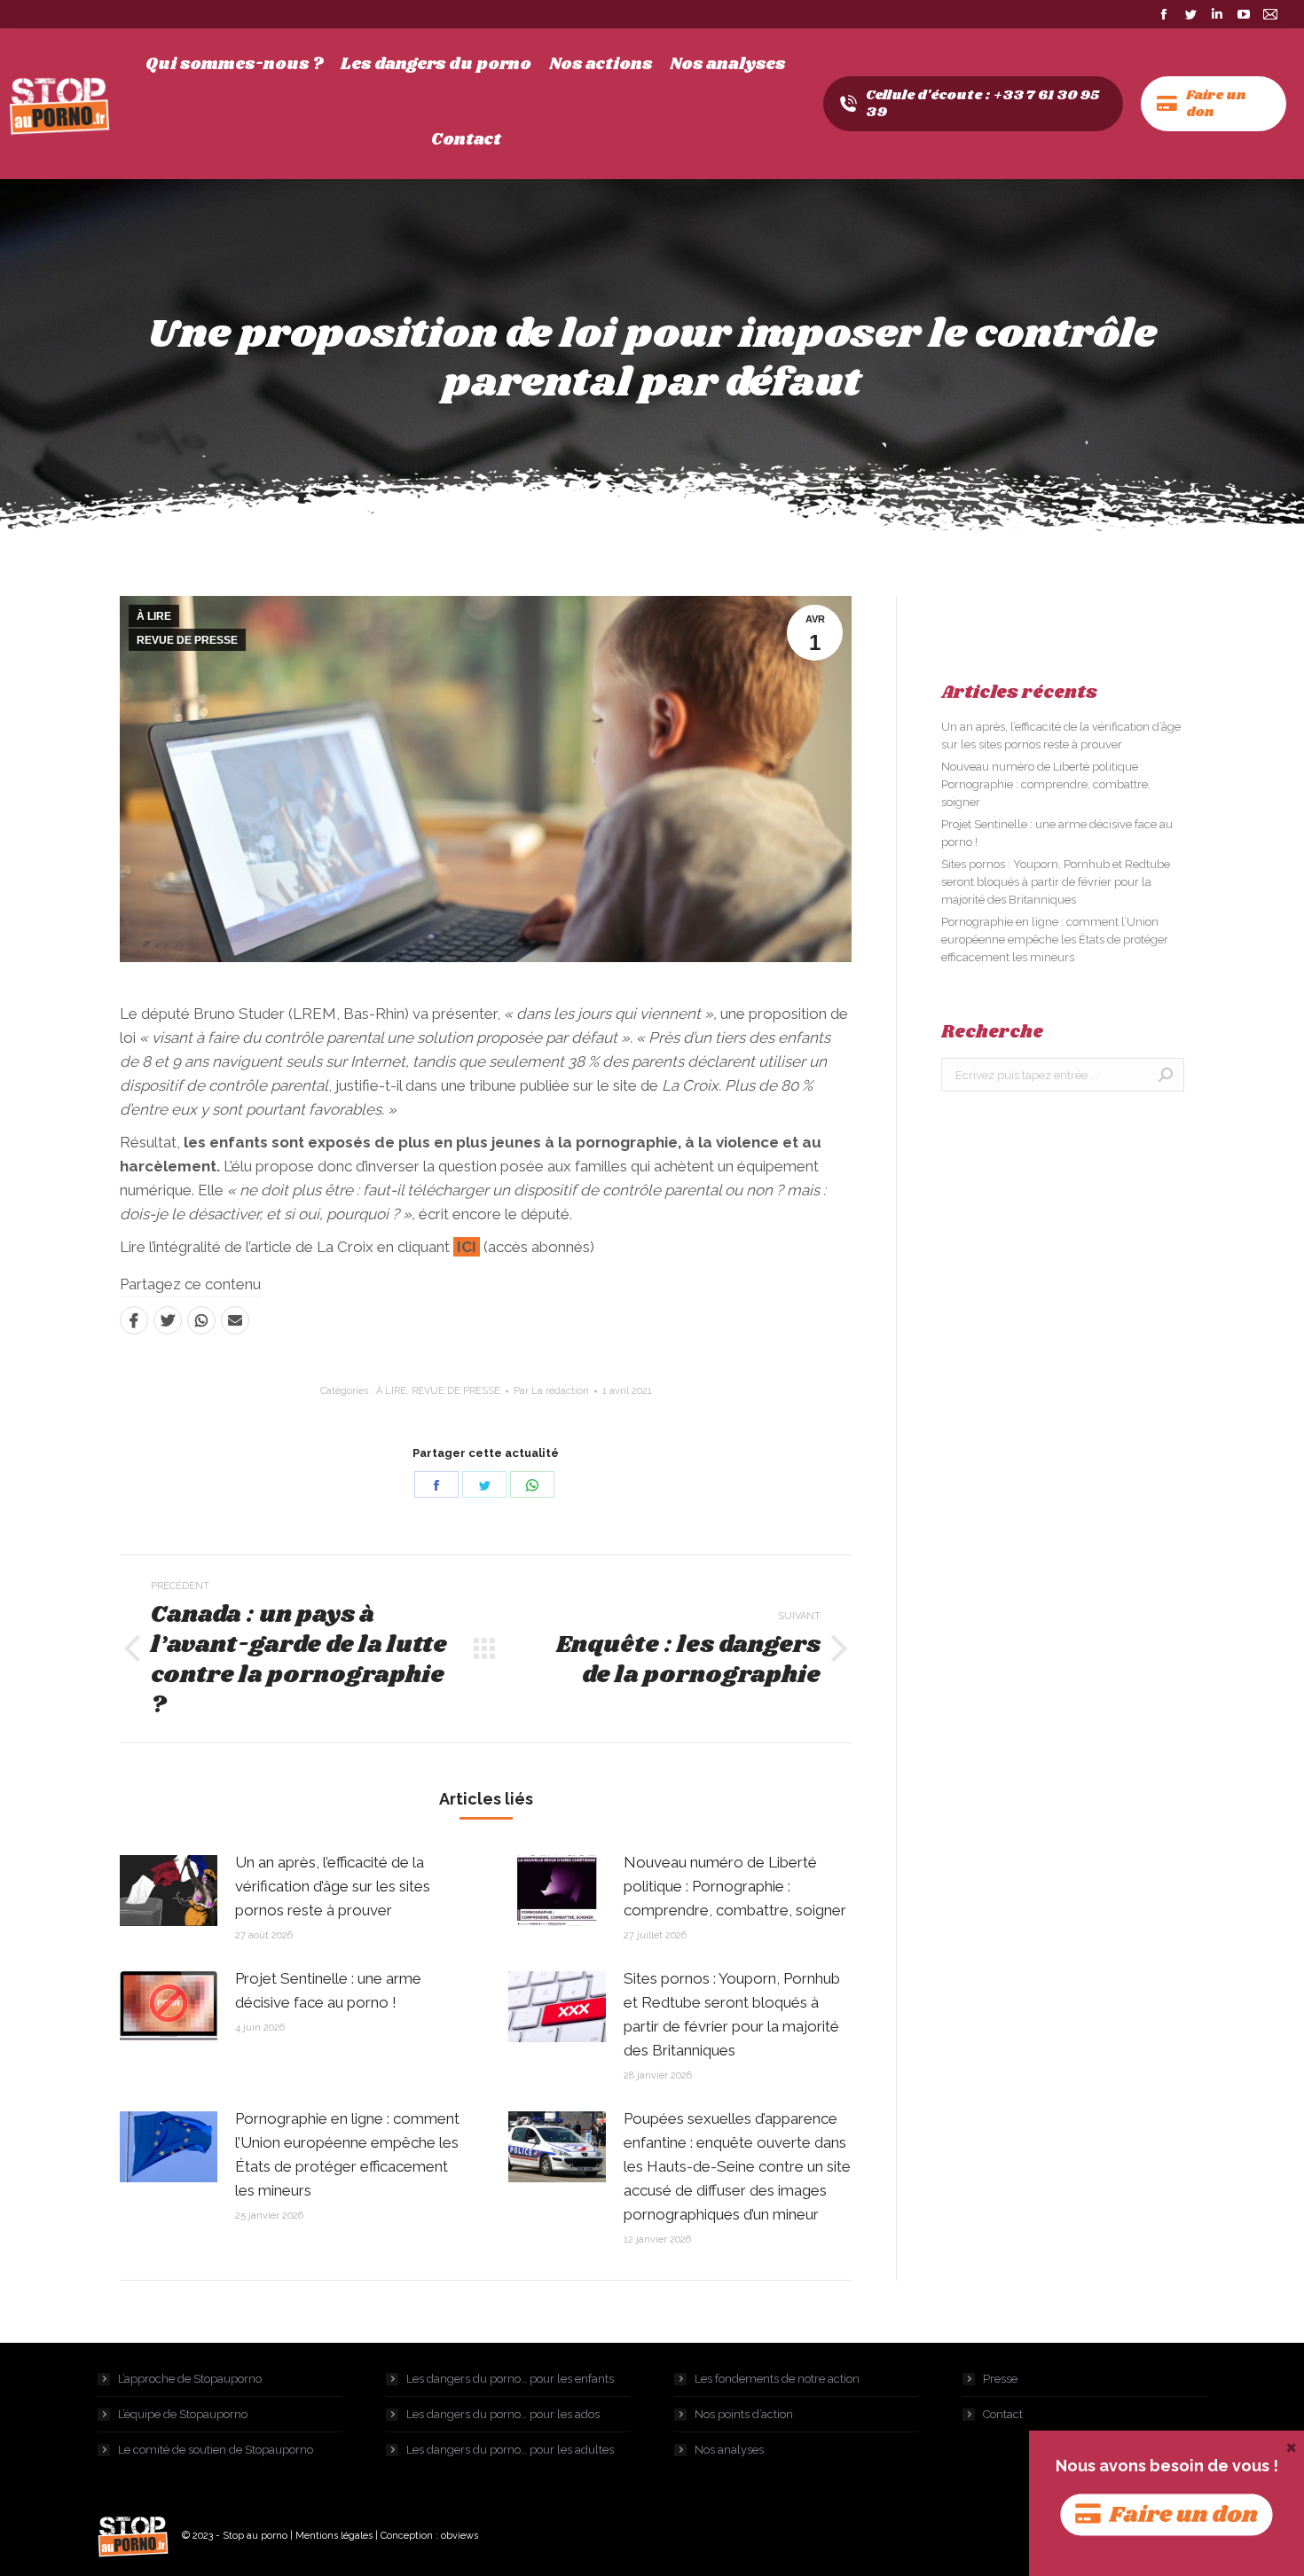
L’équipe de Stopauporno (183, 2414)
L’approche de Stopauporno (190, 2379)
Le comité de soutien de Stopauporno (216, 2450)
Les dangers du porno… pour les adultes (510, 2450)
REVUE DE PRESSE (187, 640)
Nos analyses (729, 2450)
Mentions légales (334, 2536)
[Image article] (169, 1891)
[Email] (235, 1320)
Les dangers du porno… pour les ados (503, 2414)
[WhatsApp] (201, 1320)
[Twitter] (168, 1320)
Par (551, 1391)
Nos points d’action (744, 2414)
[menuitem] (234, 65)
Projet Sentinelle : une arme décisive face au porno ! (328, 1990)
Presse (1000, 2379)
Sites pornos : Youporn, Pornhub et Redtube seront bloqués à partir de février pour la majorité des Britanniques (732, 2014)
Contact (1003, 2414)
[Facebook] (134, 1320)
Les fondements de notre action (777, 2379)
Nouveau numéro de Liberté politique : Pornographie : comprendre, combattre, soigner (735, 1886)
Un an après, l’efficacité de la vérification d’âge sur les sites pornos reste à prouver (333, 1886)
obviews (460, 2536)
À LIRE (154, 616)
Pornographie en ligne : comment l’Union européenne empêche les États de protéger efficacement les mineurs (347, 2154)
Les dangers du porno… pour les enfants (510, 2379)
